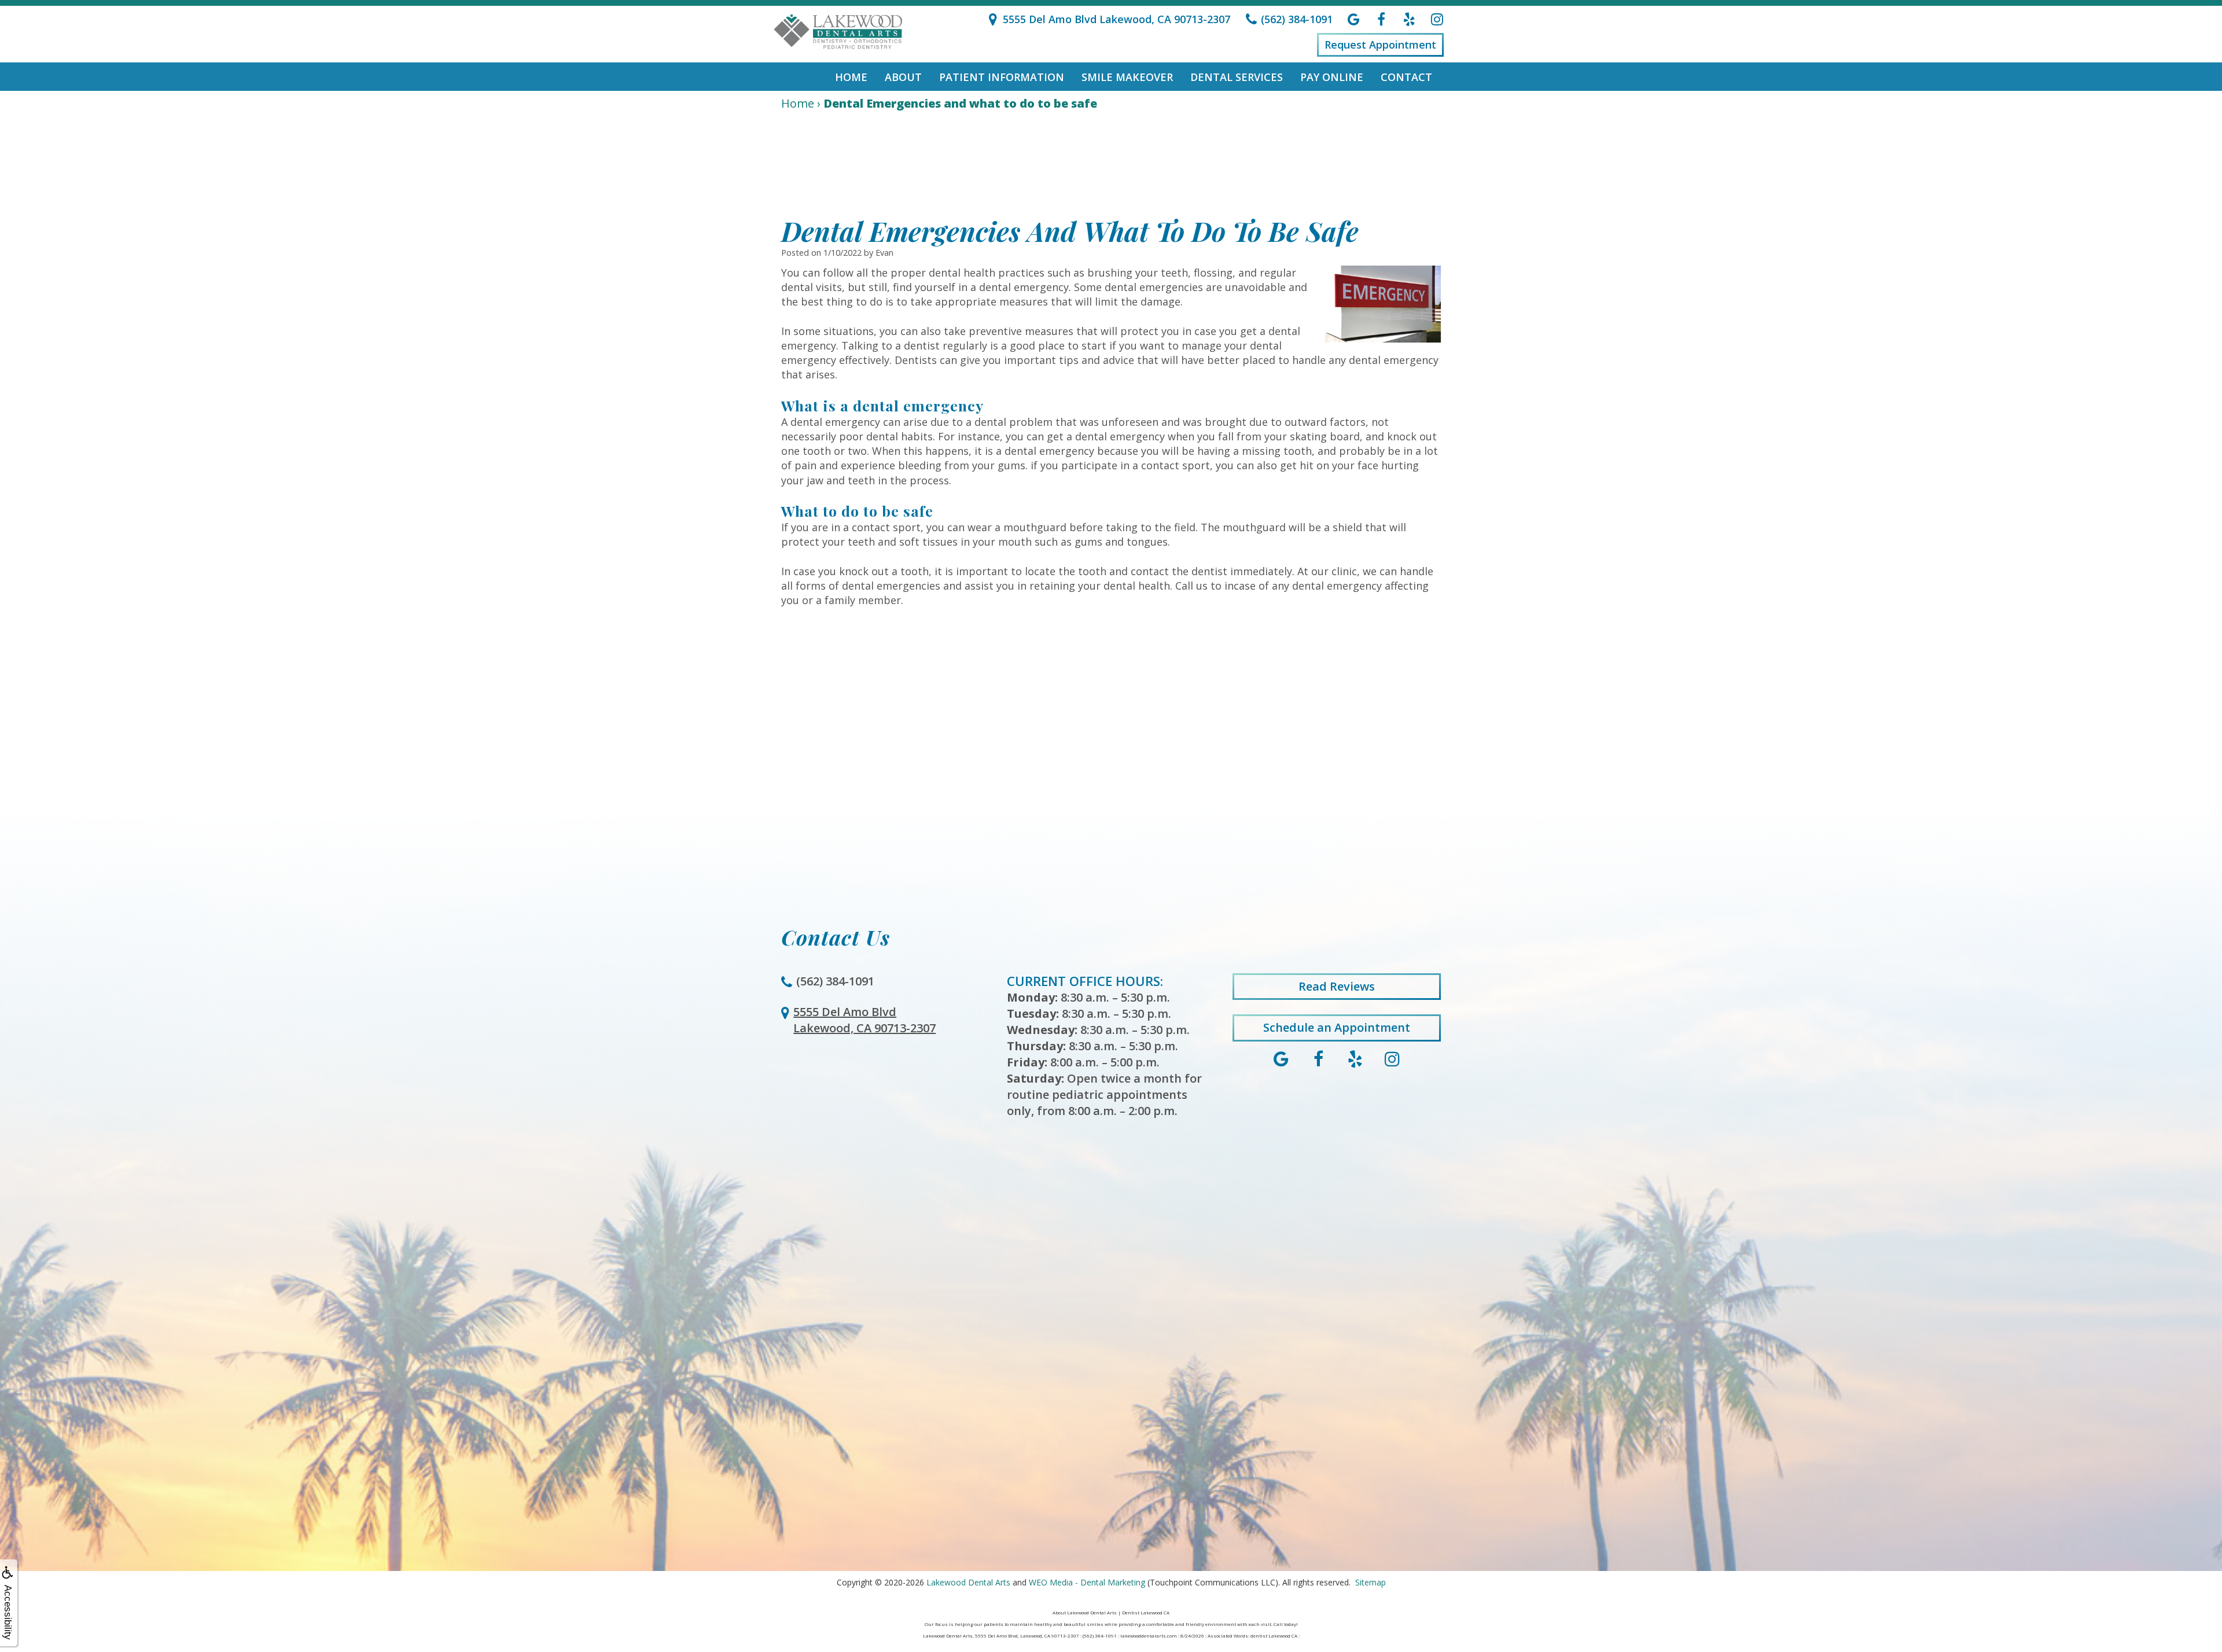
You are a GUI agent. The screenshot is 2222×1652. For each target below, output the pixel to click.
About (903, 77)
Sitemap (1371, 1582)
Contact (1406, 77)
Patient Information (1002, 77)
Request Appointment (1380, 45)
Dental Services (1237, 77)
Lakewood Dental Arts (968, 1582)
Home (851, 77)
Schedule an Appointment (1337, 1027)
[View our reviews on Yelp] (1409, 19)
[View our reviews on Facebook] (1381, 19)
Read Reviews (1337, 986)
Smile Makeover (1127, 77)
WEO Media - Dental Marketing (1087, 1582)
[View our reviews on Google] (1353, 19)
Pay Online (1332, 77)
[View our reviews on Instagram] (1437, 19)
